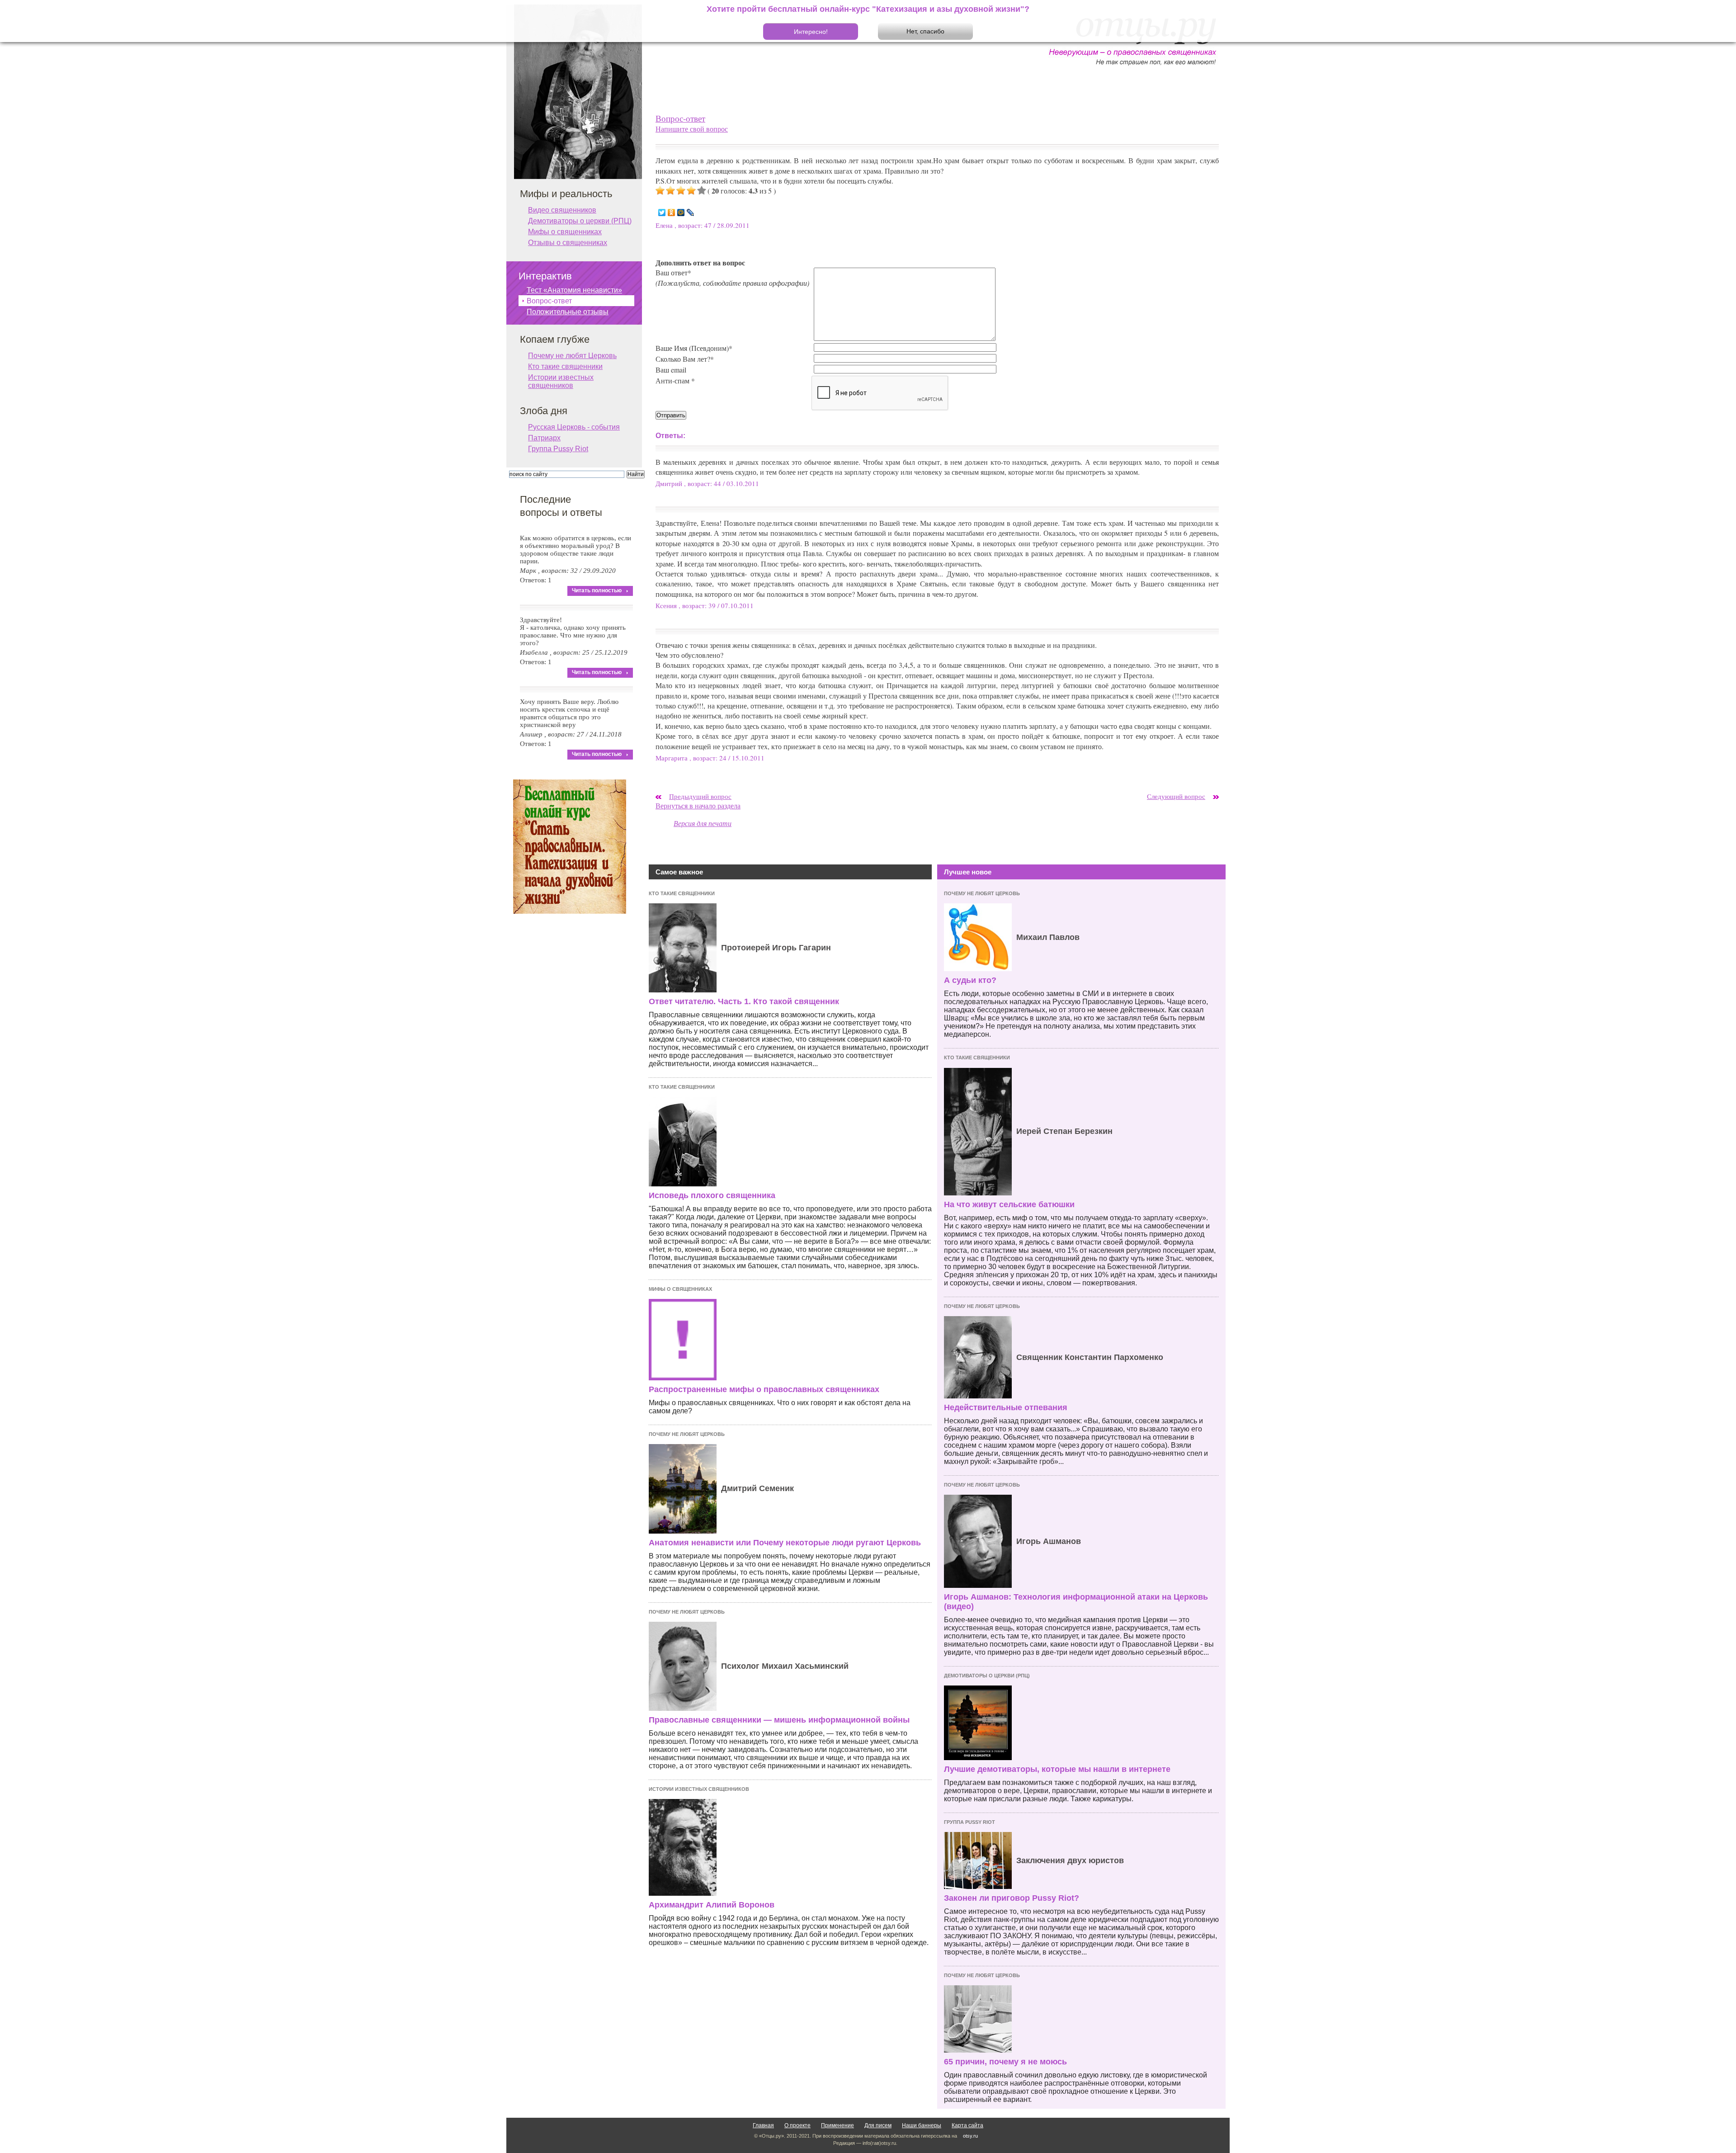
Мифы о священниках (680, 1289)
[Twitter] (662, 212)
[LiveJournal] (691, 212)
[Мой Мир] (681, 212)
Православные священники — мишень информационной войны (779, 1720)
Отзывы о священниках (568, 243)
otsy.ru (970, 2136)
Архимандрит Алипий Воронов (712, 1905)
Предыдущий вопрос (700, 796)
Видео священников (562, 210)
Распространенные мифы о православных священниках (764, 1389)
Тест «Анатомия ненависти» (574, 290)
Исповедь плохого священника (712, 1195)
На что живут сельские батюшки (1009, 1204)
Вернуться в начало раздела (698, 805)
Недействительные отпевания (1006, 1407)
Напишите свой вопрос (692, 129)
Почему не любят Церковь (687, 1434)
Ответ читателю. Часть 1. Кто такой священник (744, 1001)
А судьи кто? (970, 980)
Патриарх (544, 438)
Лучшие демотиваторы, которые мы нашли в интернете (1057, 1769)
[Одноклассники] (672, 212)
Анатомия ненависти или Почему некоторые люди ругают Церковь (785, 1543)
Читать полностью (597, 590)
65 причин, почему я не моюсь (1005, 2062)
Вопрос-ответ (680, 118)
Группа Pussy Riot (969, 1822)
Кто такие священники (682, 893)
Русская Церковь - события (574, 427)
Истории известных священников (699, 1789)
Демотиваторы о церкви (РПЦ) (987, 1676)
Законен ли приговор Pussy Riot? (1012, 1898)
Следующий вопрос (1176, 796)
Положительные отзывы (568, 312)
